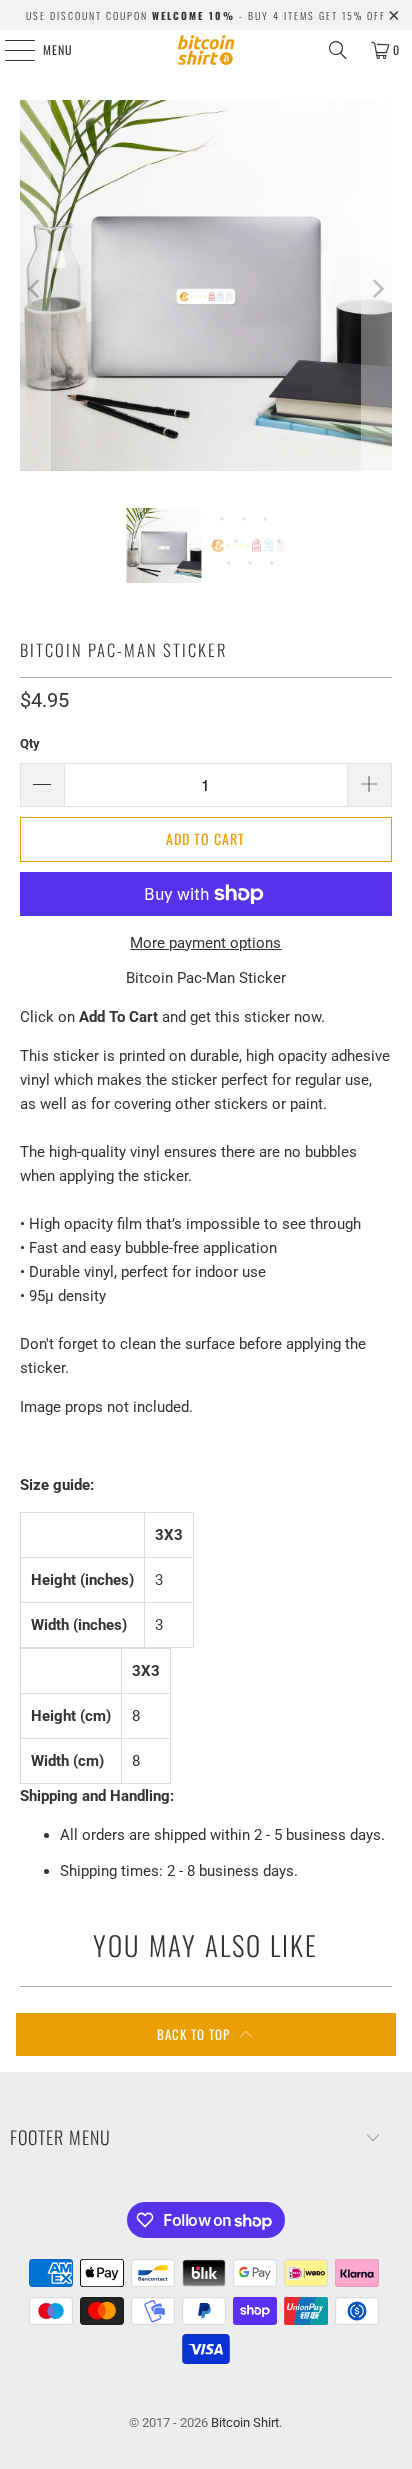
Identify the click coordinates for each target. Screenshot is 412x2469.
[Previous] (35, 289)
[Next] (377, 289)
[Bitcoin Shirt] (206, 50)
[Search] (338, 50)
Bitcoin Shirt (245, 2422)
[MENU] (9, 50)
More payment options (205, 943)
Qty (30, 743)
